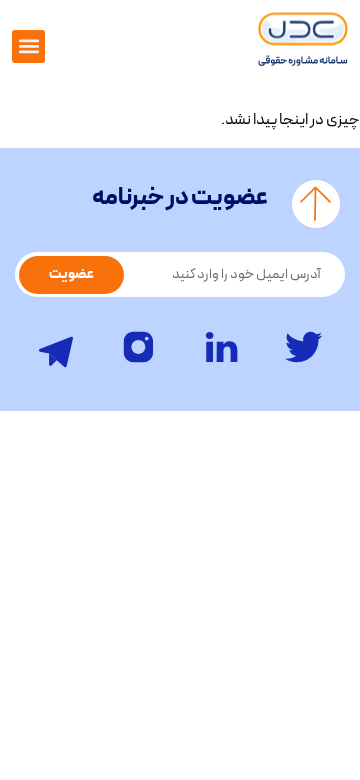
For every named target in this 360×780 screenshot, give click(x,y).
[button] (28, 46)
